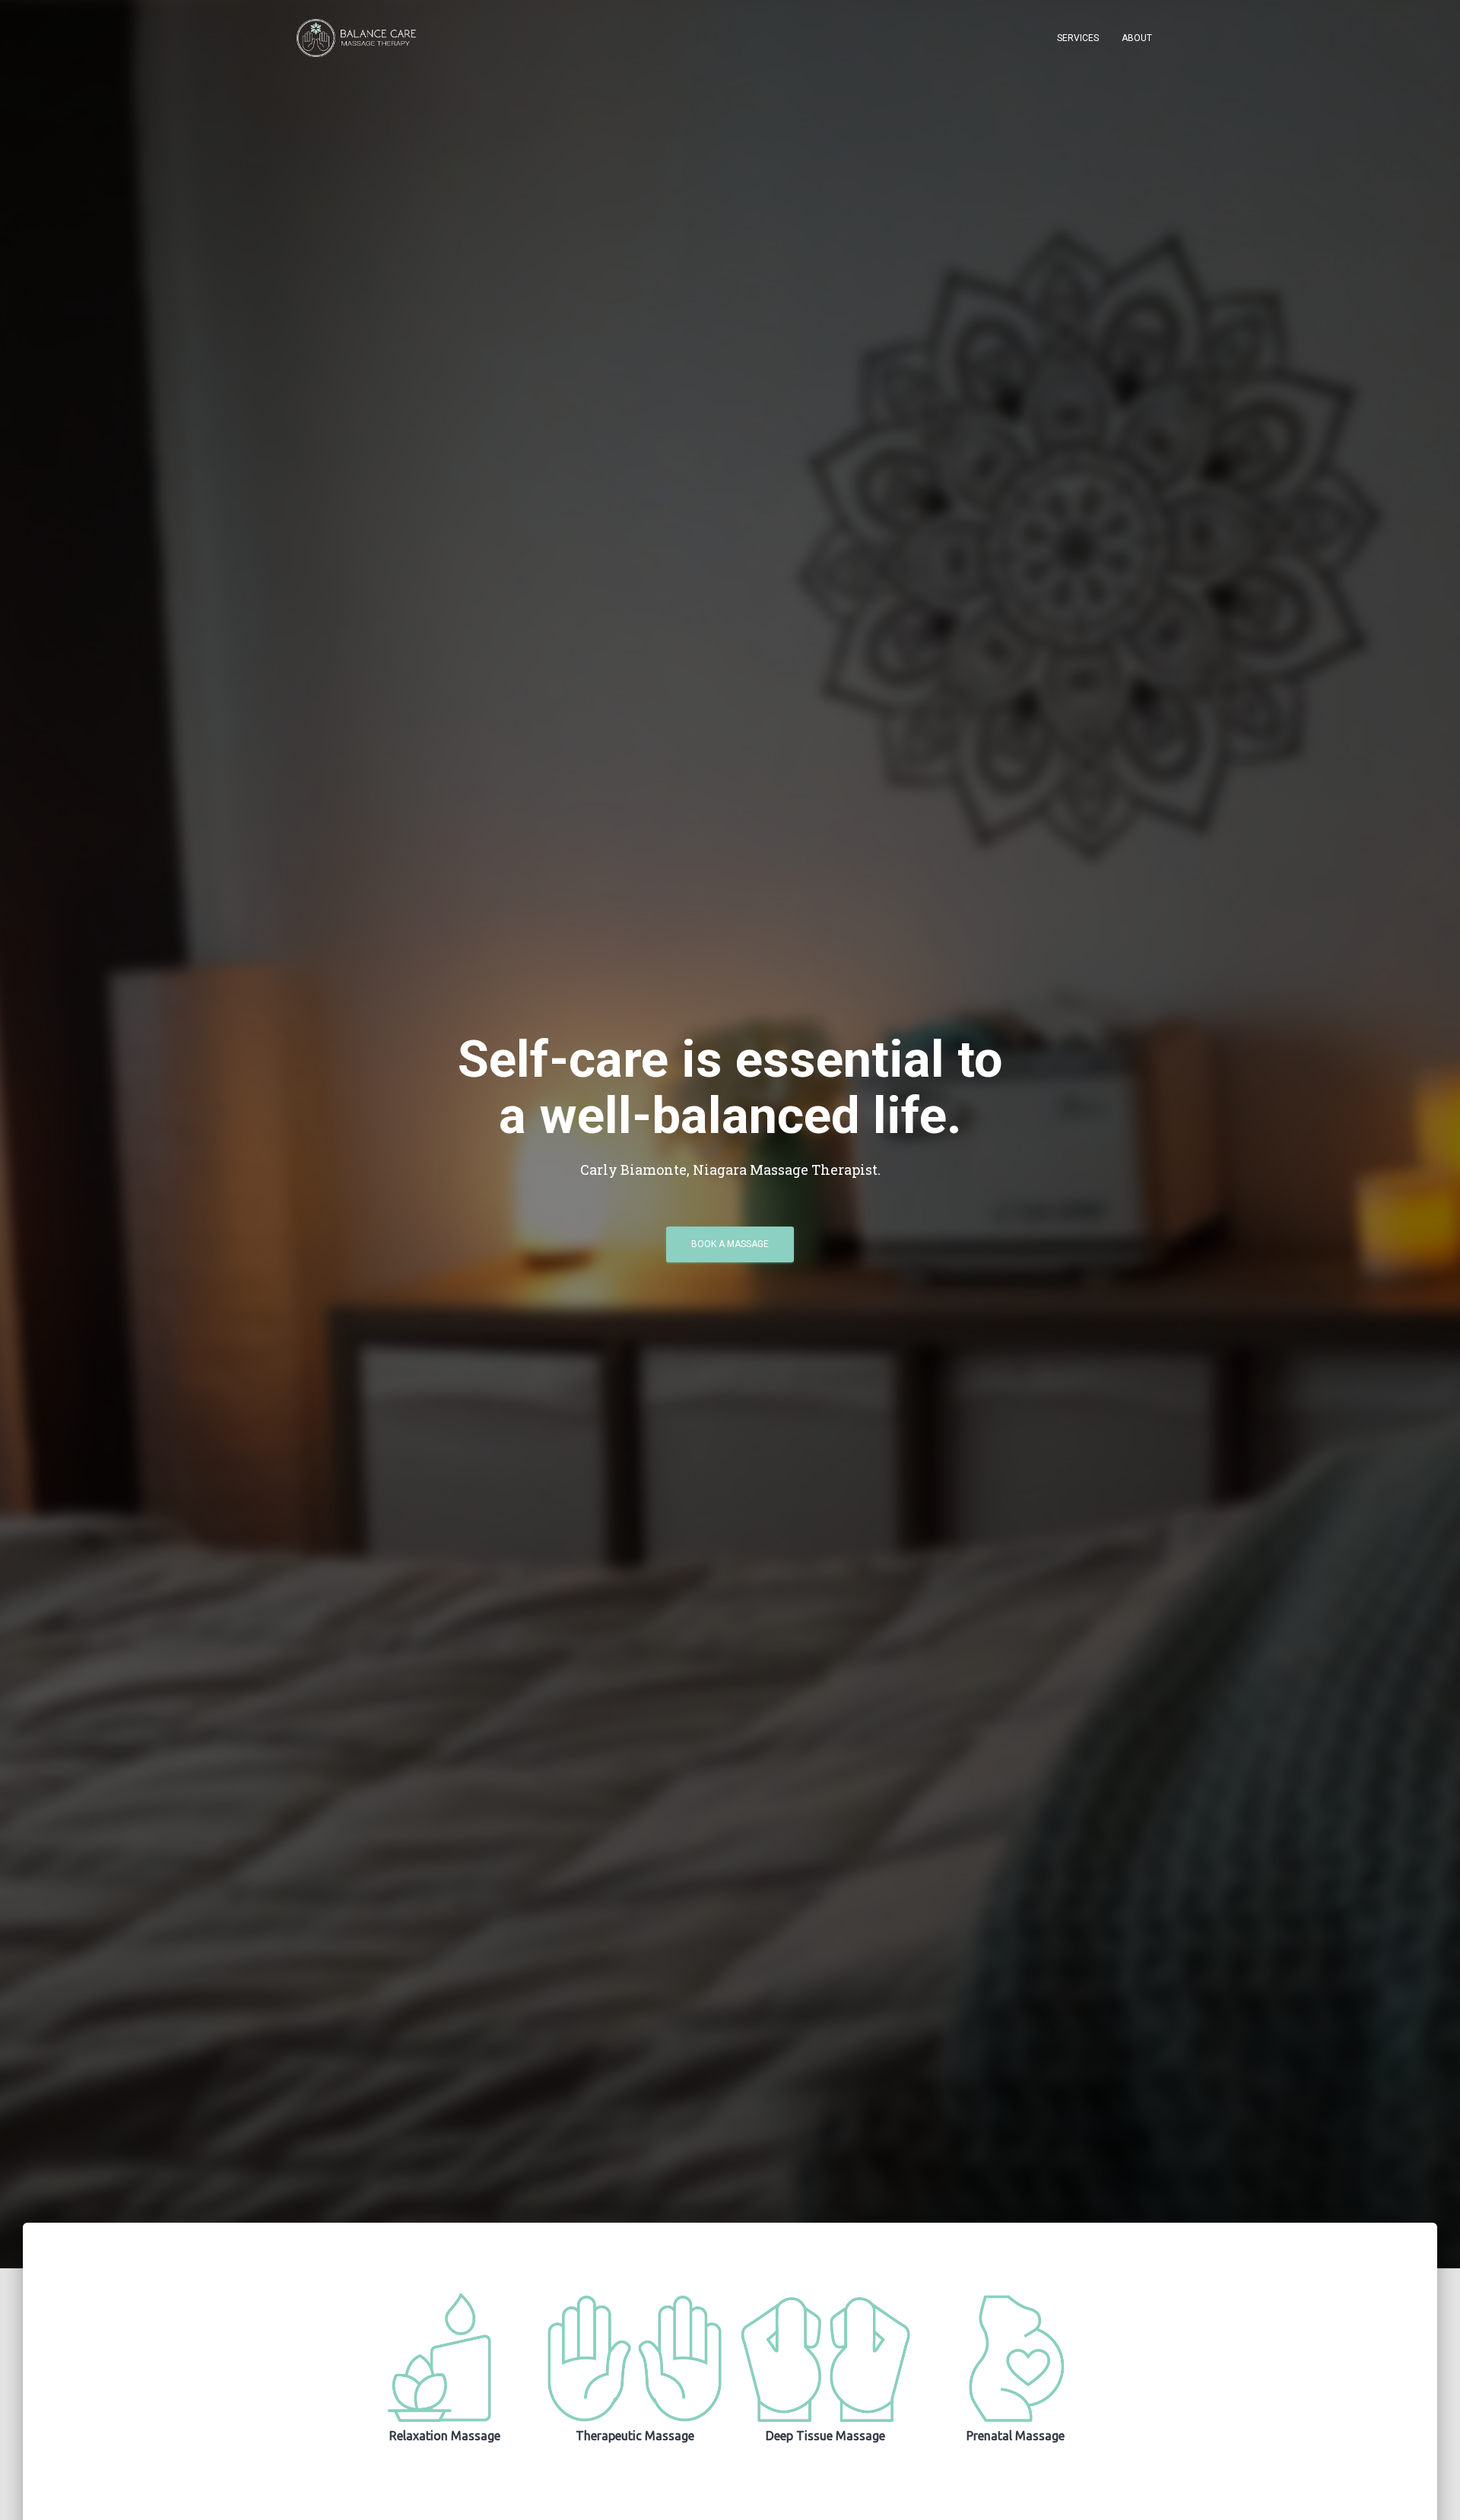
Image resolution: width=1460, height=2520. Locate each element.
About (1137, 38)
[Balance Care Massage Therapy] (359, 38)
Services (1078, 38)
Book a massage (730, 1244)
